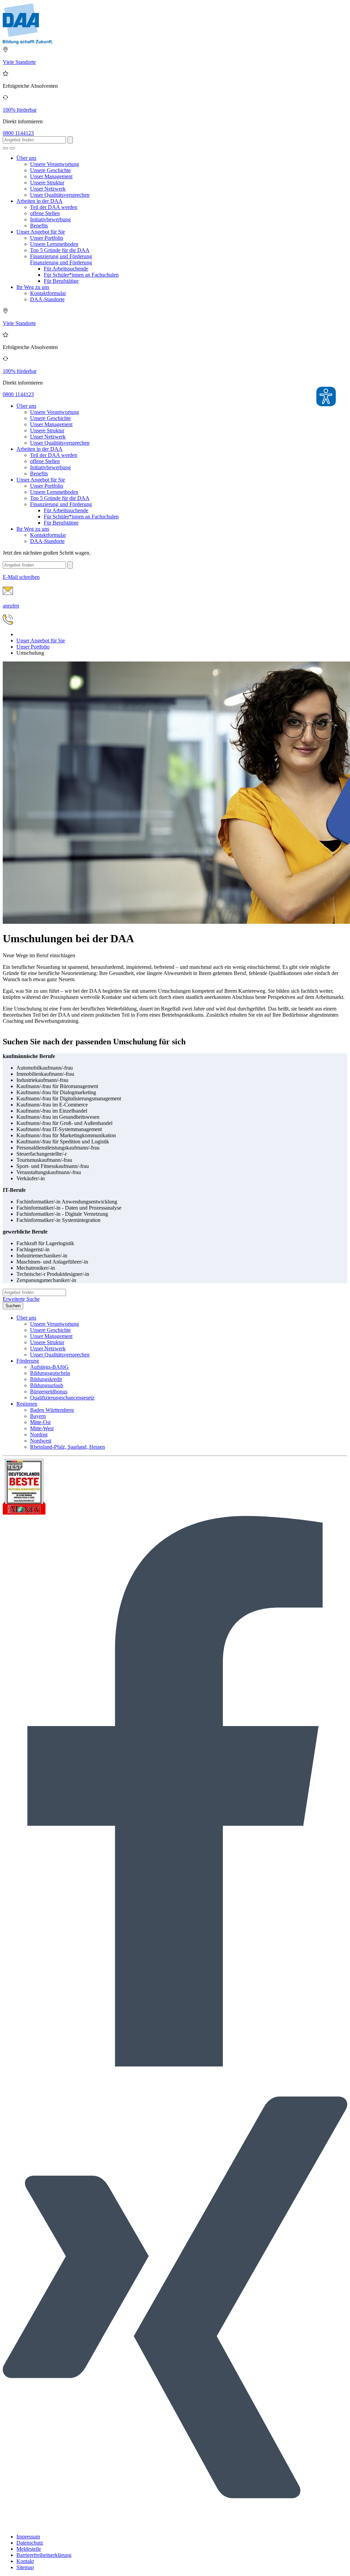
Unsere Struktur (47, 183)
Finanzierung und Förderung (61, 256)
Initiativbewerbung (50, 219)
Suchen (13, 1306)
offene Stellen (45, 213)
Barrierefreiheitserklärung (44, 2555)
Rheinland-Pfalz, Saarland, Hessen (68, 1447)
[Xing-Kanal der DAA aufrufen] (175, 2525)
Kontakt (25, 2561)
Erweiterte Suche (21, 1299)
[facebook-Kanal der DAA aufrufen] (175, 2065)
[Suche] (5, 148)
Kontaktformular (48, 293)
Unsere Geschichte (50, 170)
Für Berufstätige (61, 281)
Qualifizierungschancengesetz (62, 1398)
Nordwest (41, 1441)
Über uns (26, 158)
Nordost (39, 1435)
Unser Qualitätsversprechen (60, 195)
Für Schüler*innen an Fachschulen (81, 275)
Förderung (28, 1361)
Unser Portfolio (47, 238)
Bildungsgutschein (50, 1373)
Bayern (38, 1416)
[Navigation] (12, 148)
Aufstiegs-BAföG (49, 1367)
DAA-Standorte (47, 299)
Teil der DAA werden (54, 207)
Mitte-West (42, 1428)
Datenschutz (30, 2543)
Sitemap (25, 2567)
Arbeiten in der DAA (39, 201)
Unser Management (51, 176)
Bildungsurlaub (47, 1385)
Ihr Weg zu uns (33, 287)
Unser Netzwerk (48, 189)
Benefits (39, 226)
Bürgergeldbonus (49, 1391)
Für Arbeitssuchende (66, 269)
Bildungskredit (46, 1379)
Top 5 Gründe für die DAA (60, 250)
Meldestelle (29, 2549)
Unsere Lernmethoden (54, 244)
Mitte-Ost (40, 1422)
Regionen (27, 1404)
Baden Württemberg (52, 1410)
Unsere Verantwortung (55, 164)
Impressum (28, 2537)
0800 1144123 (18, 133)
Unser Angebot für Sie (41, 232)
